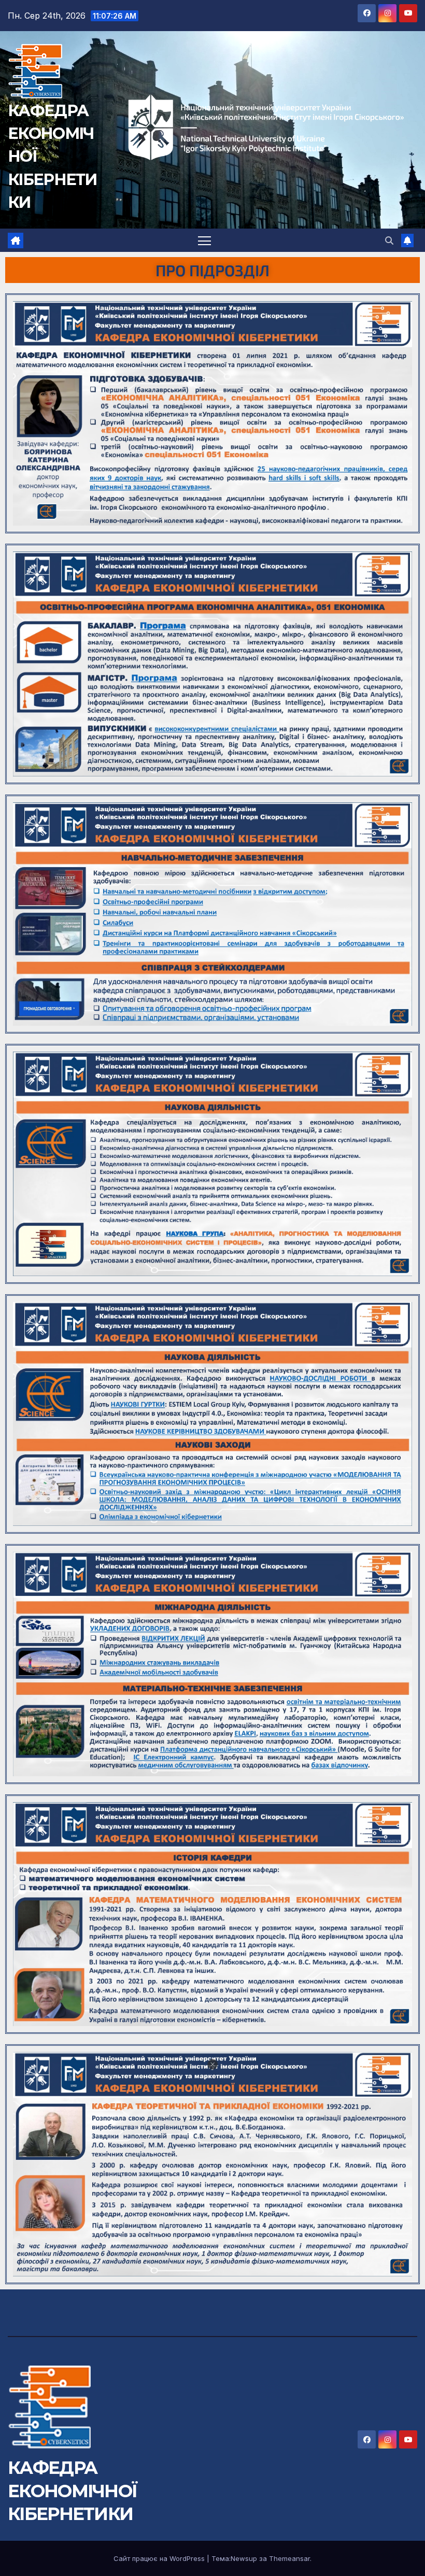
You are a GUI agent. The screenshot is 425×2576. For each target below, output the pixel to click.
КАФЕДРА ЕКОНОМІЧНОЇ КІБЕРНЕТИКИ (72, 2490)
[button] (389, 240)
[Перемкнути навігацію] (204, 240)
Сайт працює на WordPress (160, 2558)
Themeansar (289, 2558)
